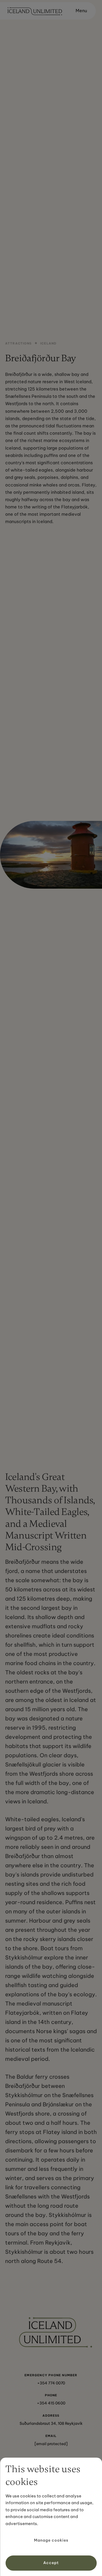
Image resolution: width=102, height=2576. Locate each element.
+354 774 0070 (51, 2383)
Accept (51, 2563)
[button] (79, 11)
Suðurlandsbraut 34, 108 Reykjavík (51, 2423)
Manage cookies (51, 2540)
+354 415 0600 (51, 2403)
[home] (33, 11)
